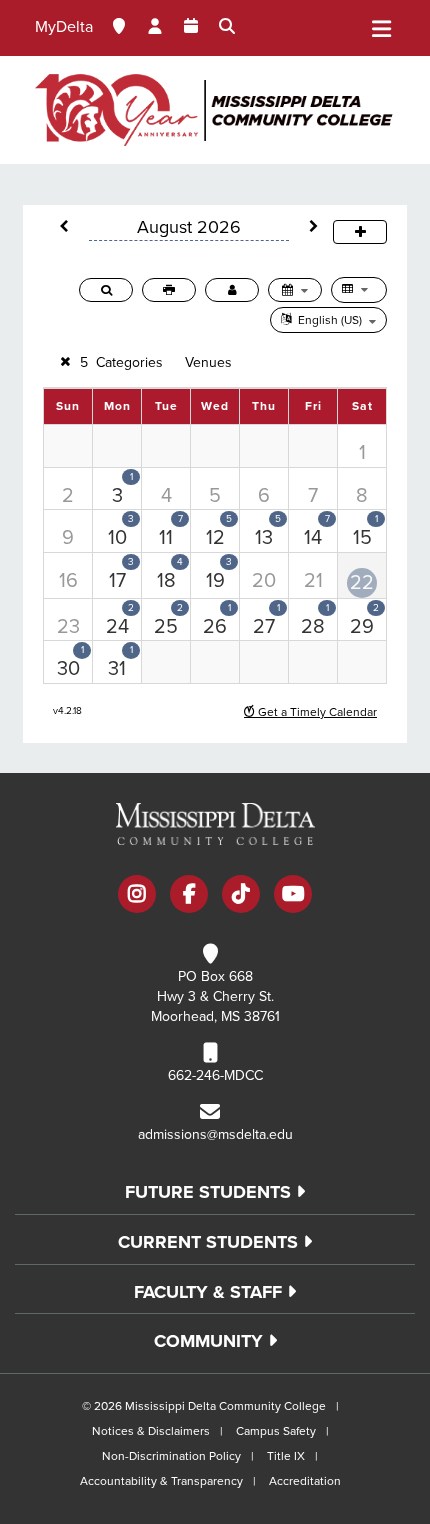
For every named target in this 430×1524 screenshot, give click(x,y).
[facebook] (189, 896)
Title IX (286, 1456)
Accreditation (305, 1481)
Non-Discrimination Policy (171, 1456)
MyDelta (64, 27)
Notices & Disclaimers (151, 1431)
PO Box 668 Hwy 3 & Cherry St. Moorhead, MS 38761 (215, 996)
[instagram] (137, 896)
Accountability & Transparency (161, 1481)
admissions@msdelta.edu (215, 1134)
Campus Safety (276, 1431)
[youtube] (293, 896)
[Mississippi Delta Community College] (215, 110)
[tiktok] (241, 896)
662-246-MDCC (215, 1075)
